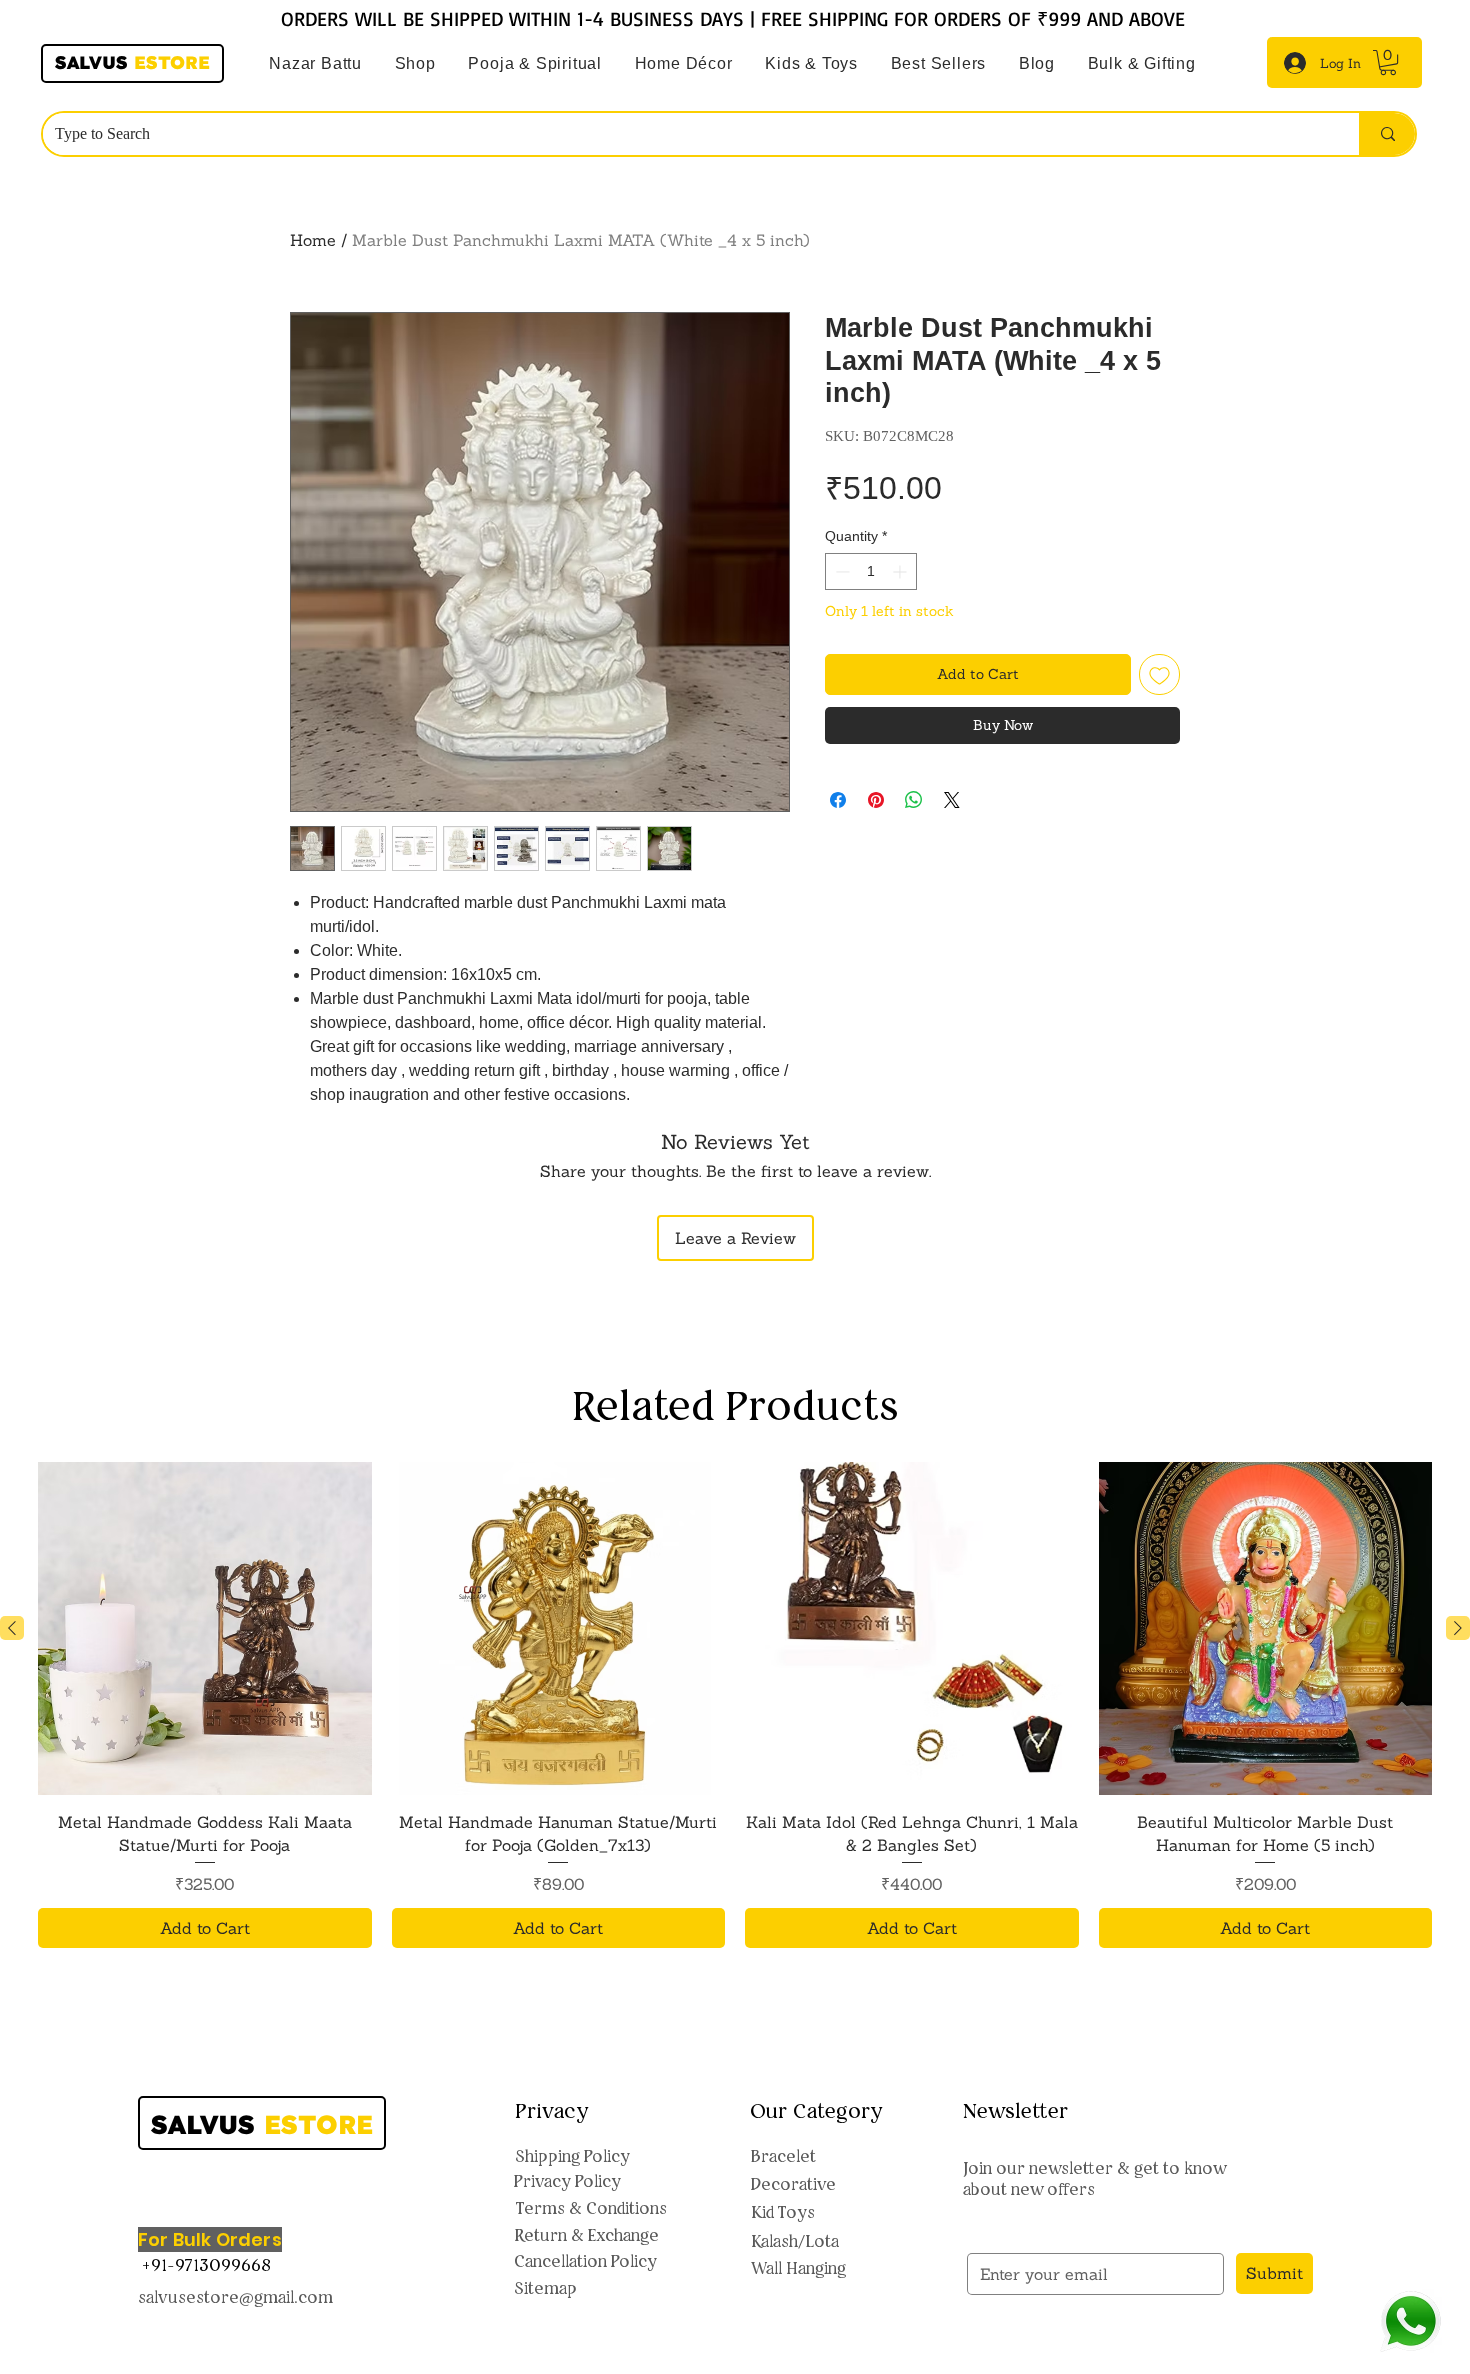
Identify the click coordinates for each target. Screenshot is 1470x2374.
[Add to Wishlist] (1159, 674)
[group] (735, 1705)
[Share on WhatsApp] (914, 800)
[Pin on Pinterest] (876, 800)
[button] (535, 64)
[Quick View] (205, 1629)
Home (313, 240)
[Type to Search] (1387, 134)
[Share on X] (952, 800)
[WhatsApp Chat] (1410, 2321)
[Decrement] (840, 571)
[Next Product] (1458, 1628)
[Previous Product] (12, 1628)
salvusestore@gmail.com (235, 2297)
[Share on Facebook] (838, 800)
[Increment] (901, 571)
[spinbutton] (871, 571)
